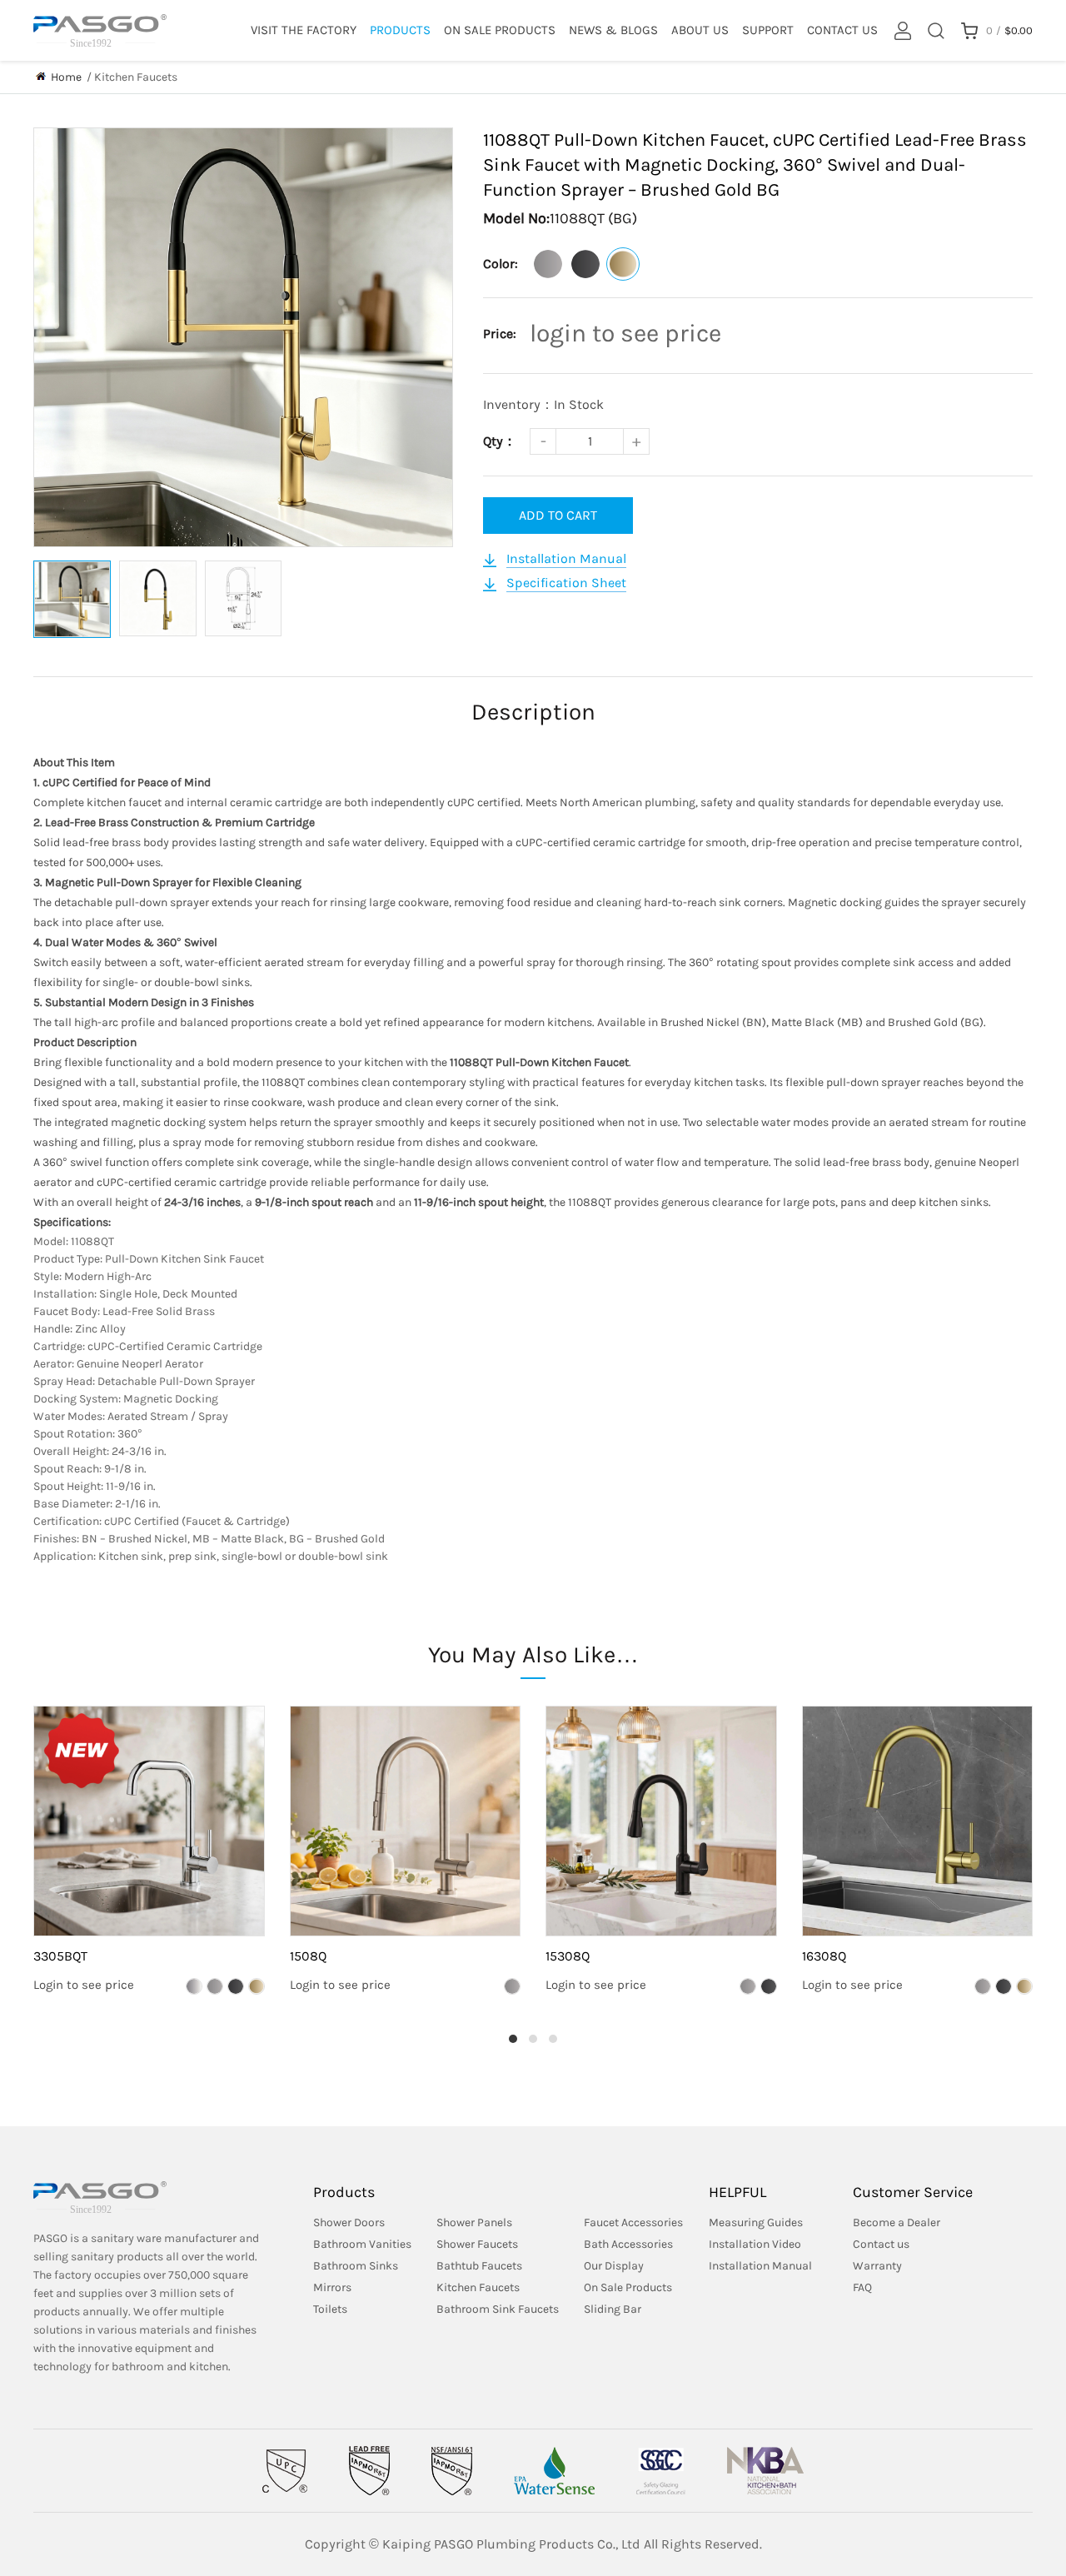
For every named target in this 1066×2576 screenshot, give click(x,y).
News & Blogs (613, 30)
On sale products (500, 30)
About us (700, 30)
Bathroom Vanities (362, 2244)
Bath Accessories (628, 2244)
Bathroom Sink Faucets (498, 2309)
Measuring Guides (756, 2222)
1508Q (308, 1956)
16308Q (824, 1956)
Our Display (614, 2266)
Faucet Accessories (633, 2222)
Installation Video (755, 2244)
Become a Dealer (897, 2222)
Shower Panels (474, 2222)
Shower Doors (349, 2222)
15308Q (568, 1956)
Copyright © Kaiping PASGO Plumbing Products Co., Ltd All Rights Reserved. (533, 2544)
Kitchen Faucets (136, 77)
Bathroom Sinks (356, 2266)
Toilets (330, 2309)
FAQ (862, 2287)
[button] (513, 2039)
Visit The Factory (304, 30)
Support (768, 30)
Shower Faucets (477, 2244)
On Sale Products (628, 2287)
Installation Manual (760, 2266)
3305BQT (60, 1956)
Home (66, 77)
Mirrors (332, 2287)
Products (400, 30)
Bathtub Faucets (479, 2266)
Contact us (842, 30)
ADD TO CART (558, 515)
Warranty (877, 2266)
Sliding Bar (613, 2309)
